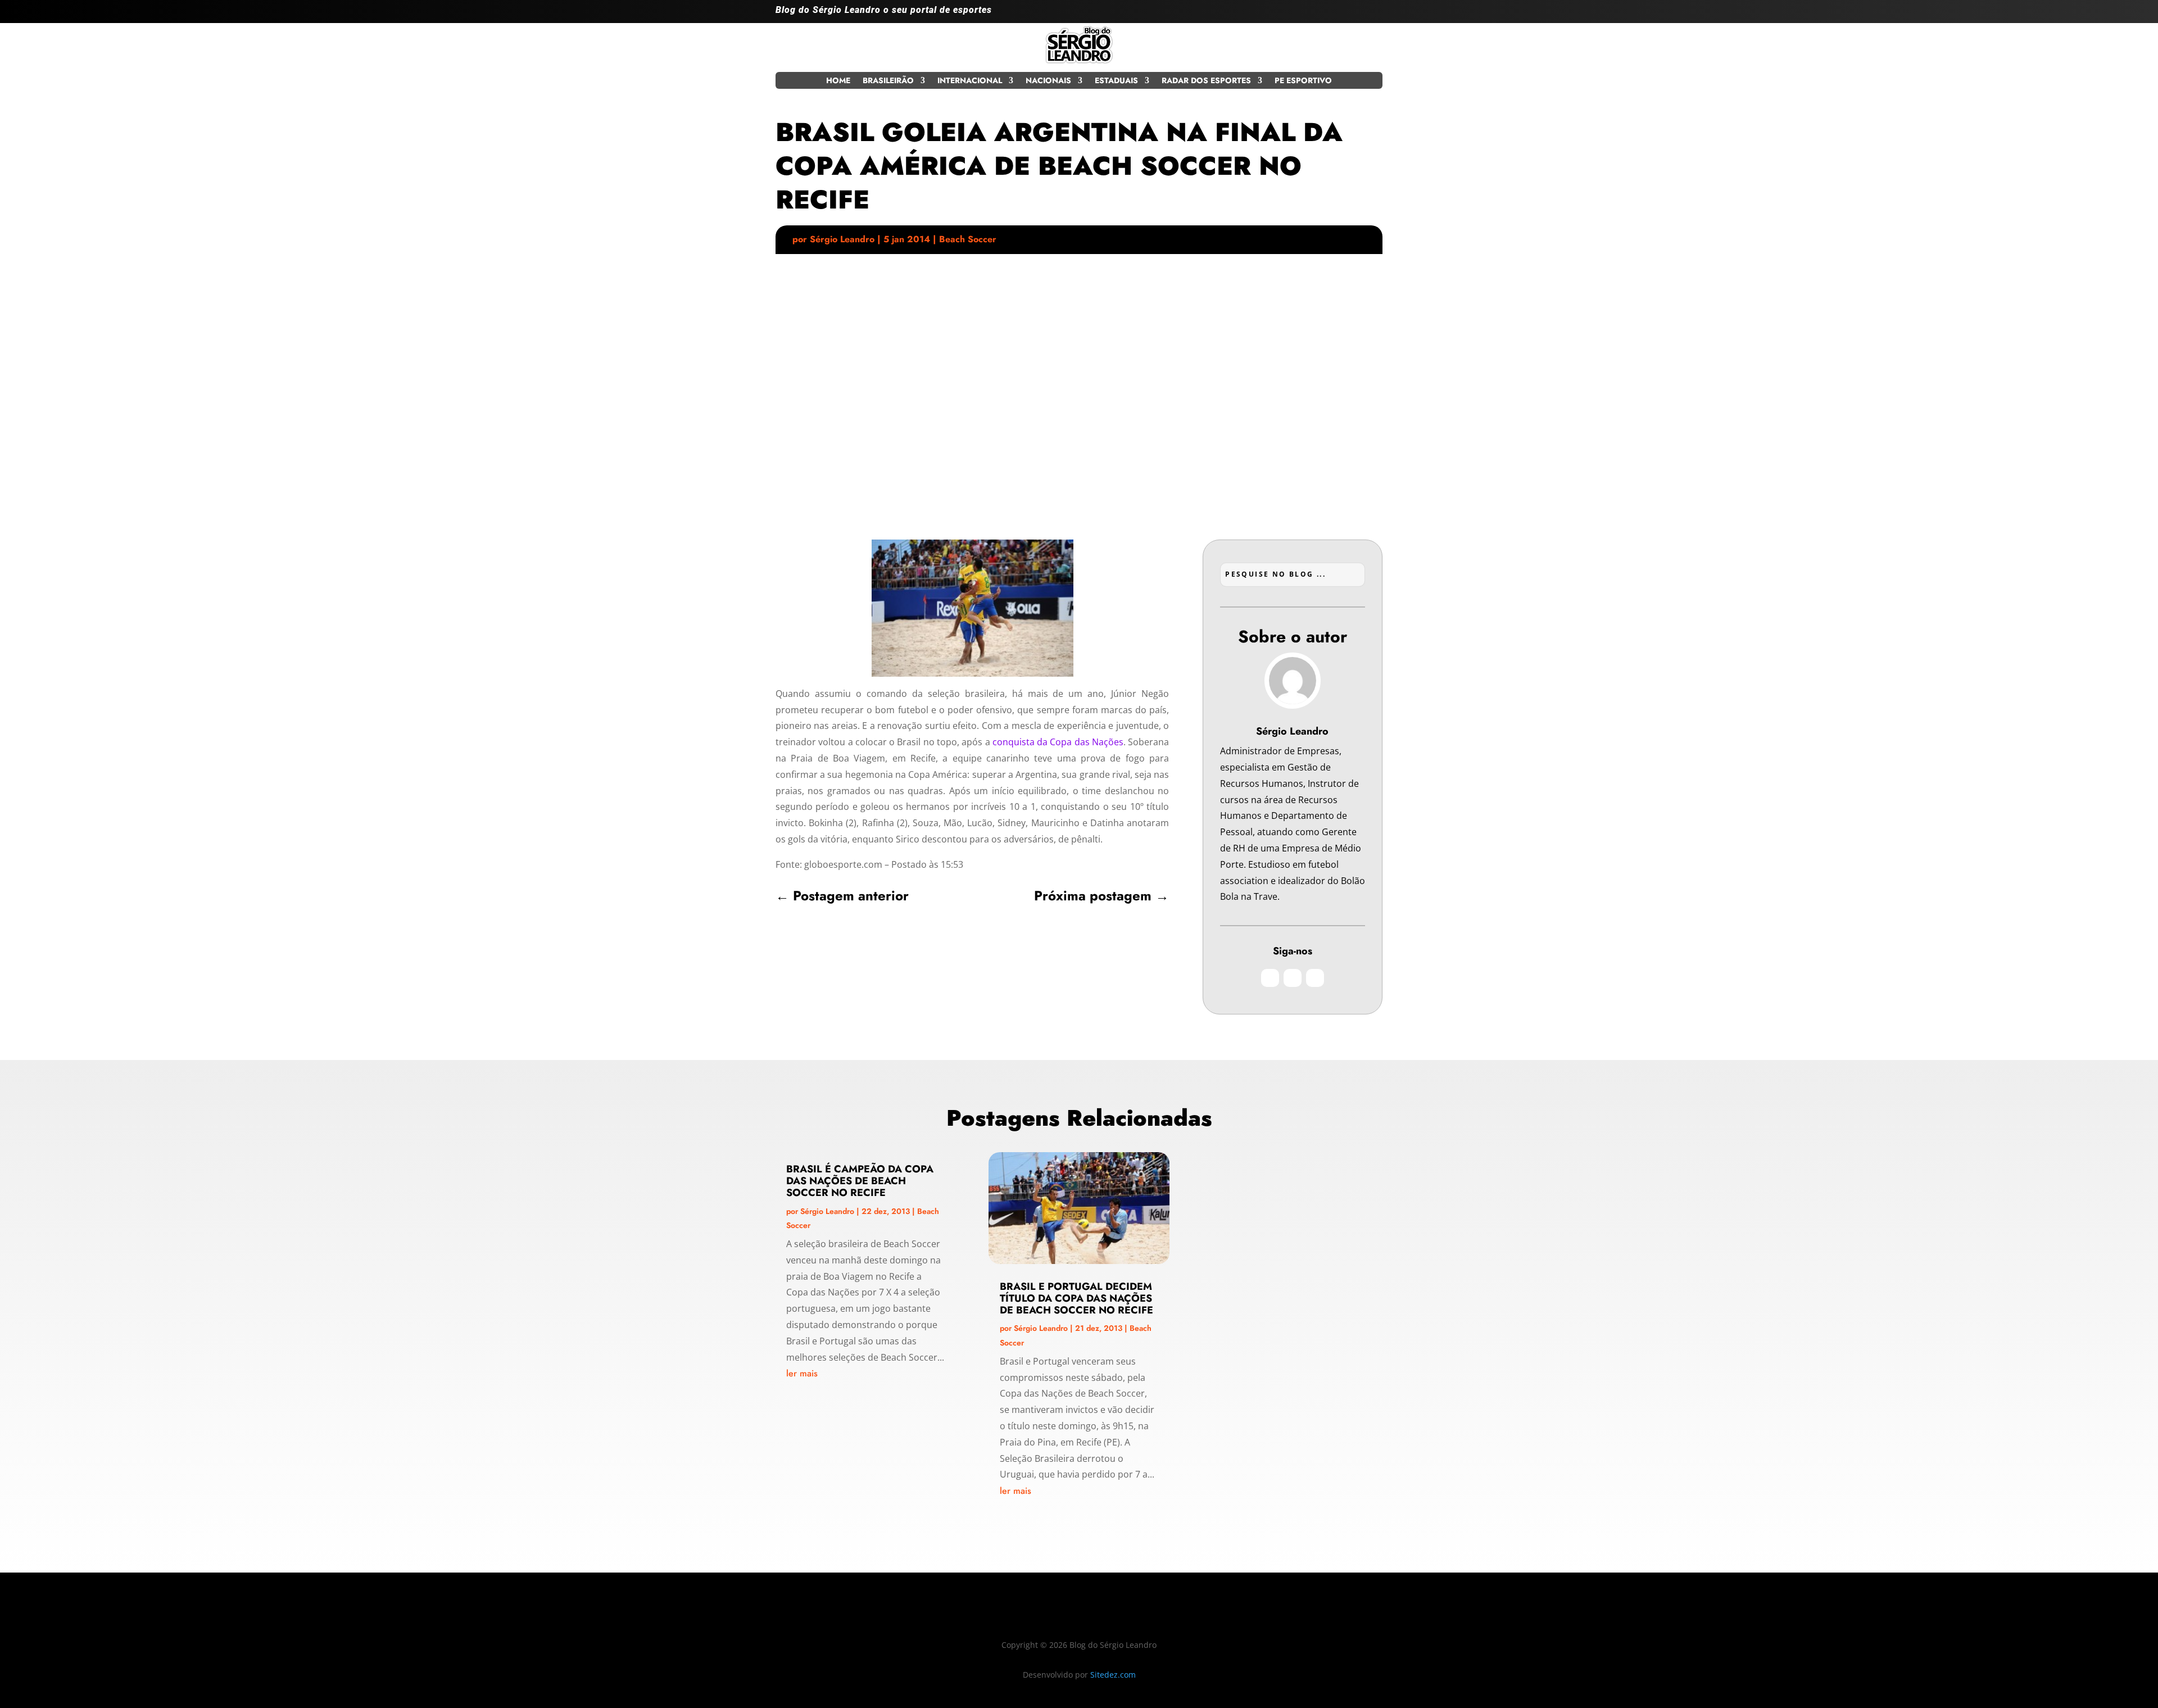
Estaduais (1116, 81)
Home (838, 81)
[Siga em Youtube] (1373, 15)
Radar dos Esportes (1206, 81)
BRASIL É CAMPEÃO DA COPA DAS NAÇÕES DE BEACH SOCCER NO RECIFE (860, 1181)
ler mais (802, 1373)
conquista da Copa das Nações (1058, 742)
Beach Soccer (968, 239)
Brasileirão (888, 81)
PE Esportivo (1303, 81)
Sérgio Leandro (842, 239)
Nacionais (1048, 81)
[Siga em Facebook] (1351, 15)
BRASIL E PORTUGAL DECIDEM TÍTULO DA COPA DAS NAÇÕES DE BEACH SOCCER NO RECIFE (1076, 1298)
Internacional (970, 81)
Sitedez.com (1113, 1675)
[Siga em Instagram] (1329, 15)
